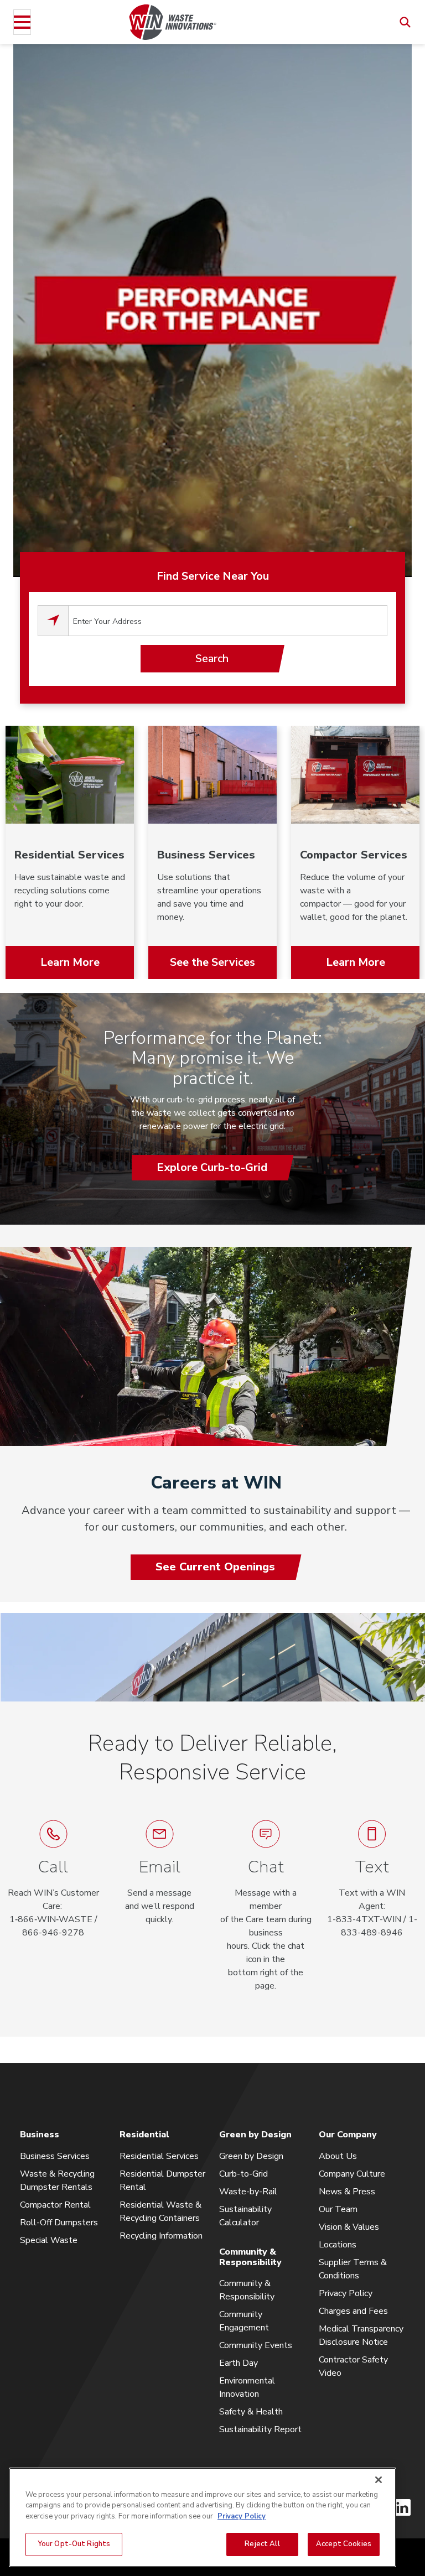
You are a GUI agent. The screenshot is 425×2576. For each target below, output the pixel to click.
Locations (338, 2245)
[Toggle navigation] (22, 22)
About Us (338, 2156)
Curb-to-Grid (243, 2174)
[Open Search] (405, 22)
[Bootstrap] (173, 22)
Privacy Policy (346, 2293)
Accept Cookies (344, 2544)
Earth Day (239, 2363)
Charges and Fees (353, 2311)
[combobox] (228, 621)
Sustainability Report (260, 2429)
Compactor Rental (55, 2205)
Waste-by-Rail (248, 2192)
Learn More (70, 962)
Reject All (262, 2544)
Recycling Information (161, 2236)
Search (212, 659)
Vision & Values (349, 2227)
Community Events (256, 2345)
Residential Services (159, 2156)
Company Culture (352, 2174)
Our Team (338, 2209)
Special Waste (49, 2240)
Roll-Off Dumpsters (59, 2223)
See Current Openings (215, 1567)
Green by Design (251, 2156)
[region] (203, 2517)
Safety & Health (251, 2412)
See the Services (212, 962)
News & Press (347, 2192)
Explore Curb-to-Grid (212, 1167)
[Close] (379, 2480)
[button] (266, 1906)
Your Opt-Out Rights (74, 2544)
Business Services (55, 2156)
